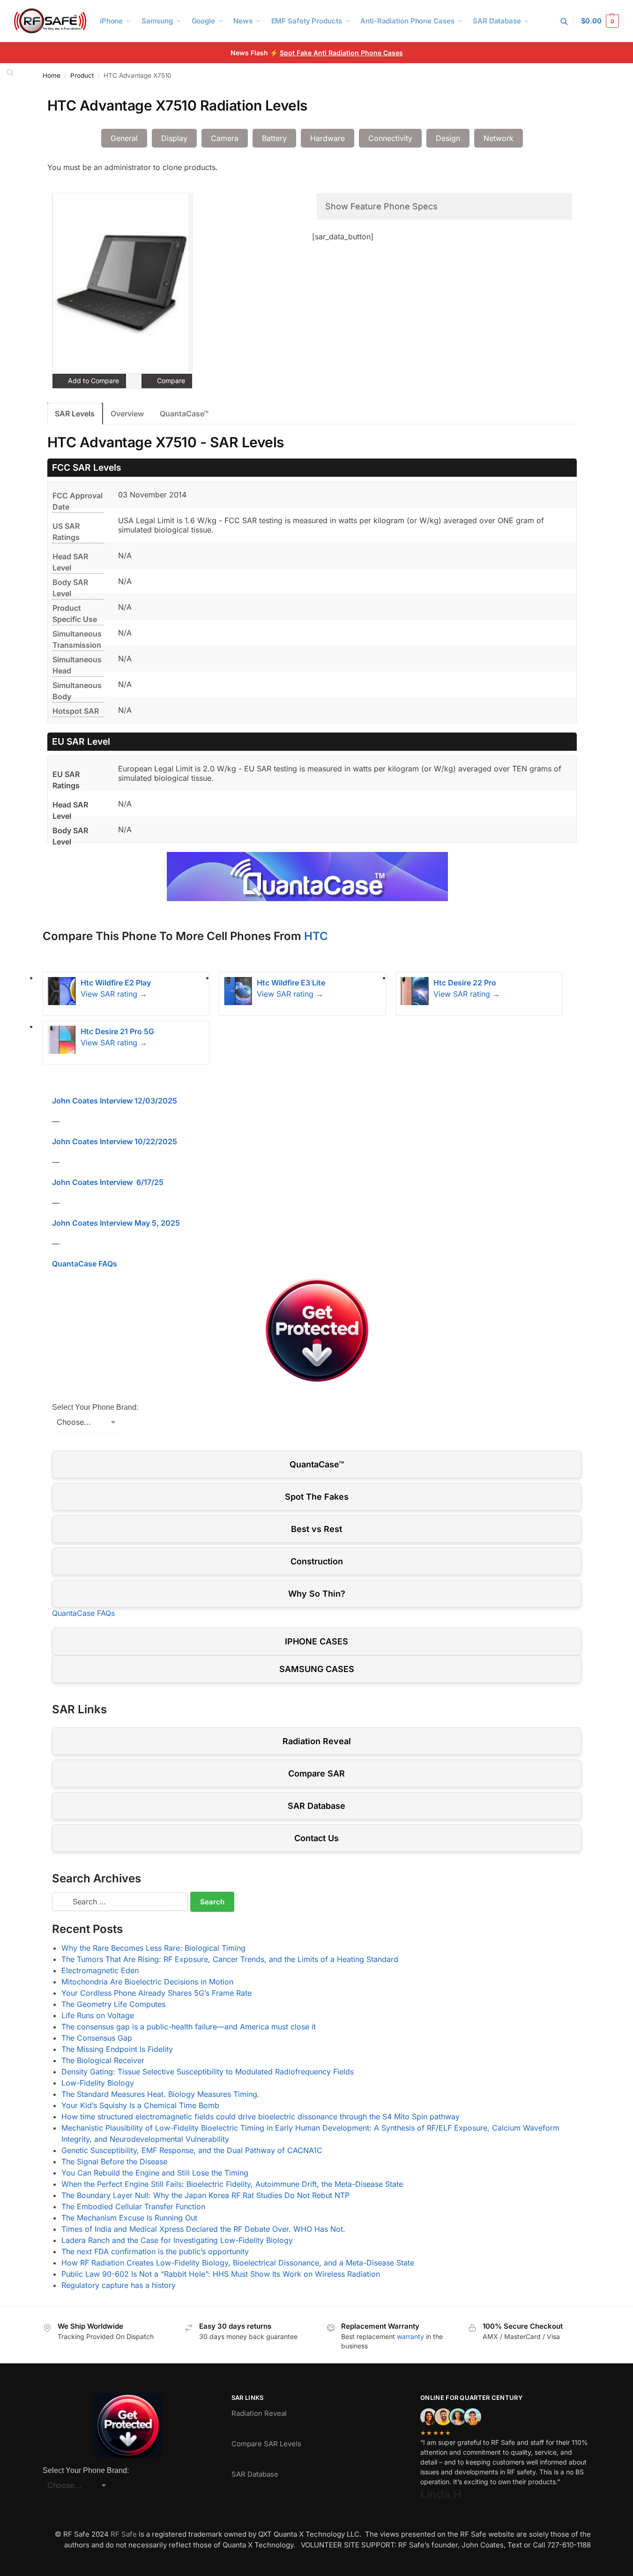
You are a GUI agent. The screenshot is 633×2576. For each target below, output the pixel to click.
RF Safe (124, 2534)
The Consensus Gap (97, 2038)
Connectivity (390, 138)
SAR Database (316, 1806)
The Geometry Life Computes (113, 2004)
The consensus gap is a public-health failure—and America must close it (189, 2027)
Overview (127, 414)
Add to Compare (93, 381)
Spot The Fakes (317, 1497)
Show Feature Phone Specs (381, 206)
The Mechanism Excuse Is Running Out (129, 2218)
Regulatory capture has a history (119, 2285)
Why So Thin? (317, 1594)
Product (82, 75)
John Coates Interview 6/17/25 (108, 1182)
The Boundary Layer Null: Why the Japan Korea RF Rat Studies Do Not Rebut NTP (205, 2195)
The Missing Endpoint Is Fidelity (117, 2049)
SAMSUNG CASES (317, 1669)
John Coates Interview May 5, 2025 (116, 1223)
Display (174, 138)
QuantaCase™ (184, 414)
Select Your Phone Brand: (95, 1407)
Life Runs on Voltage (98, 2015)
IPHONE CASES (316, 1641)
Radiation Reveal (317, 1741)
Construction (317, 1561)
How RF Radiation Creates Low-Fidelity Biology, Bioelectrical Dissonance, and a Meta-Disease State (238, 2263)
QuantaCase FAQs (85, 1264)
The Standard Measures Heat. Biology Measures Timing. (160, 2094)
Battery (274, 138)
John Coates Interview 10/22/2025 (115, 1141)
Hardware (328, 138)
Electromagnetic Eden (100, 1970)
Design (448, 138)
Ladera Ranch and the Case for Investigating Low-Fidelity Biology (177, 2240)
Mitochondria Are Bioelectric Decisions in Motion (147, 1982)
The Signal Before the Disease (114, 2161)
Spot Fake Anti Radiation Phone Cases (341, 53)
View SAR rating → (114, 994)
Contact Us (316, 1838)
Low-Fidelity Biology (98, 2083)
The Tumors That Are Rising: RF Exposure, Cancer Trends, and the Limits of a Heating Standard (230, 1959)
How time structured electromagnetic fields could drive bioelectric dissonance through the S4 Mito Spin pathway (261, 2117)
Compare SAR (316, 1773)
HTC (316, 936)
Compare (170, 381)
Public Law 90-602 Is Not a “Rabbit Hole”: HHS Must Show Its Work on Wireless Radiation (221, 2274)
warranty (410, 2336)
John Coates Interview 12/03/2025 (115, 1101)
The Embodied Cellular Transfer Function (133, 2206)
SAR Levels (75, 414)
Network (499, 138)
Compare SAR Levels (266, 2444)
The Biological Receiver (103, 2060)
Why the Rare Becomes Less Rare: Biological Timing (153, 1948)
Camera (225, 138)
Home (52, 75)
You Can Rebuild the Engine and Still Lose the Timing (155, 2173)
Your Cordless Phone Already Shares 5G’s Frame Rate (156, 1993)
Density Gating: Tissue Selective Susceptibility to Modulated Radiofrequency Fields (208, 2072)
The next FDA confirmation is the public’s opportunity (155, 2251)
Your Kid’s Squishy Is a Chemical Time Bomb (140, 2105)
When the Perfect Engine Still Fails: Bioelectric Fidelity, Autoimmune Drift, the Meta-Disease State (232, 2184)
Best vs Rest (316, 1529)
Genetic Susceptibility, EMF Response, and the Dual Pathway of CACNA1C (192, 2150)
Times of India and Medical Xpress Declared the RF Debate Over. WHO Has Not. (203, 2229)
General (124, 138)
